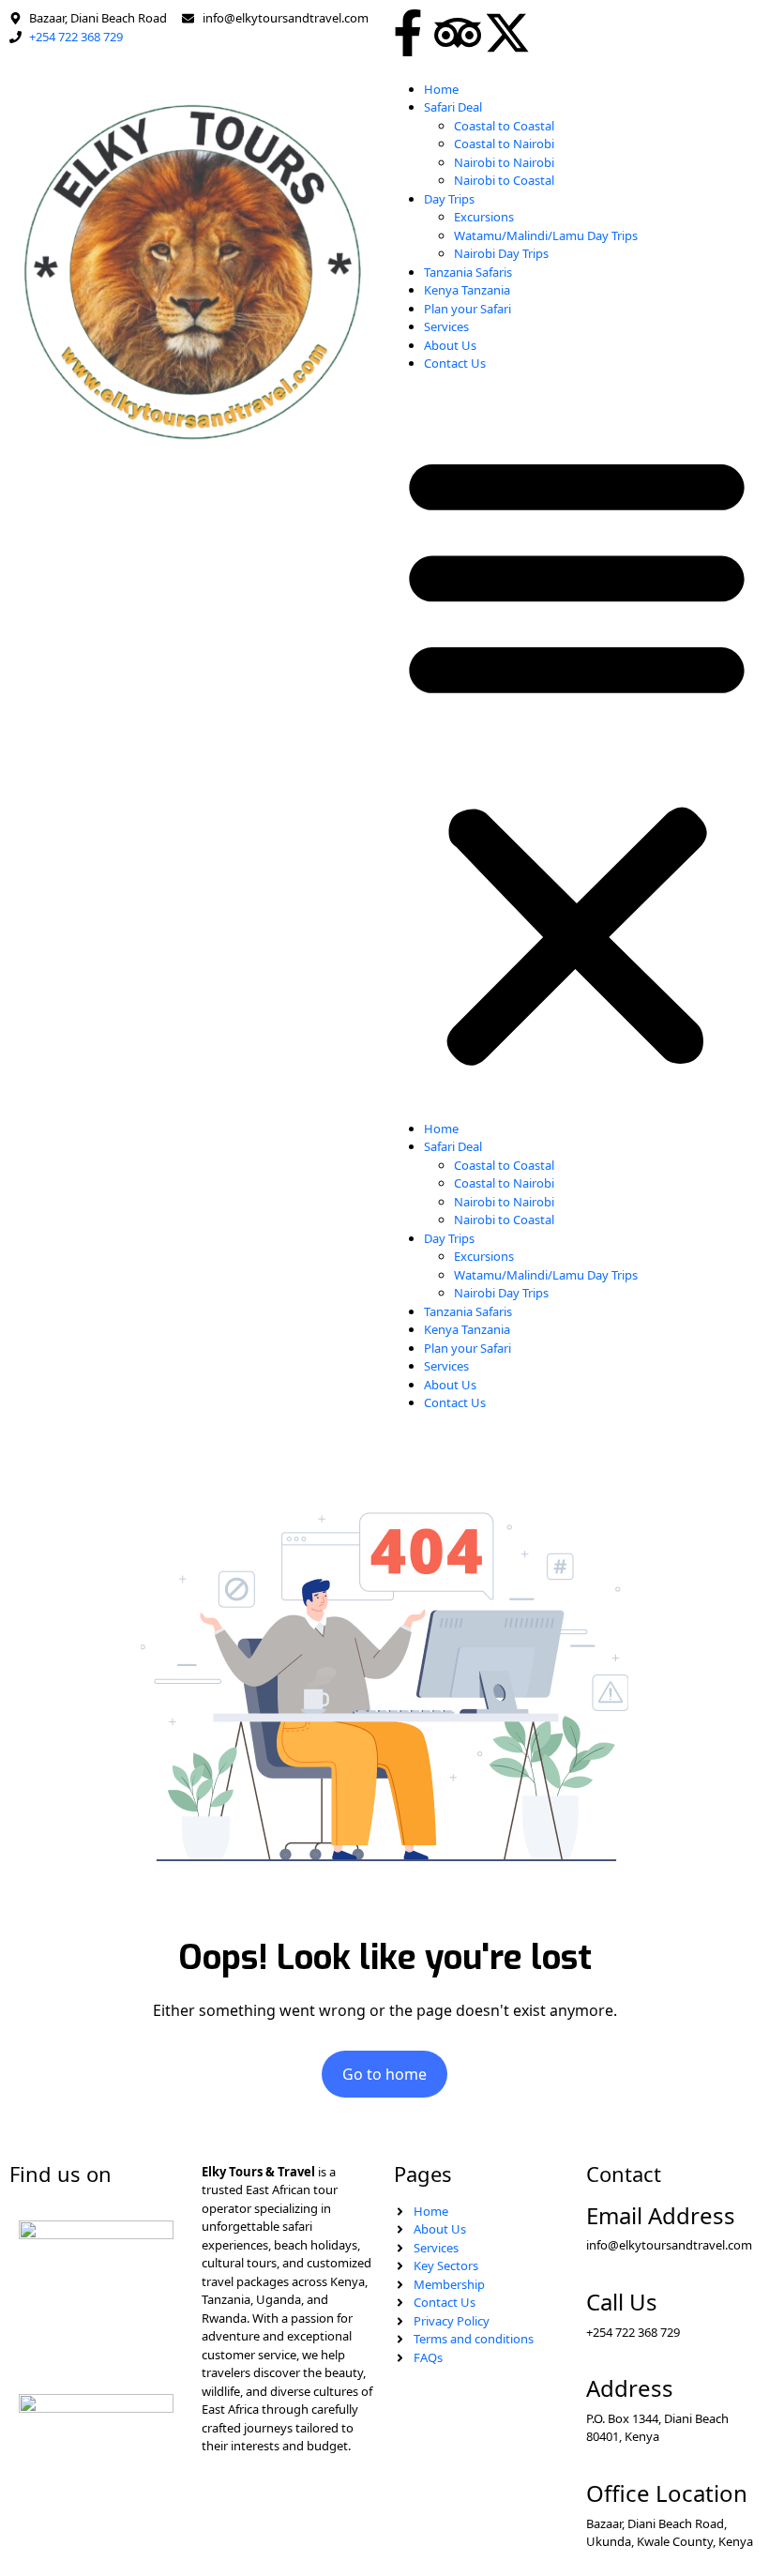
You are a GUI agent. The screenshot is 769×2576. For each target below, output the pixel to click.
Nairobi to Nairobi (504, 162)
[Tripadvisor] (458, 33)
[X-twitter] (507, 33)
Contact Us (455, 363)
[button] (577, 754)
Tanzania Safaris (468, 272)
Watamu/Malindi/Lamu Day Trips (546, 235)
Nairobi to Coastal (504, 180)
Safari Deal (453, 107)
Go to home (384, 2074)
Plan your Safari (467, 309)
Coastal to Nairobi (504, 144)
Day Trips (449, 199)
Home (441, 89)
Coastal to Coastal (504, 126)
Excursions (484, 217)
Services (446, 326)
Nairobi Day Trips (501, 253)
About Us (450, 345)
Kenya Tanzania (467, 290)
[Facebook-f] (408, 33)
